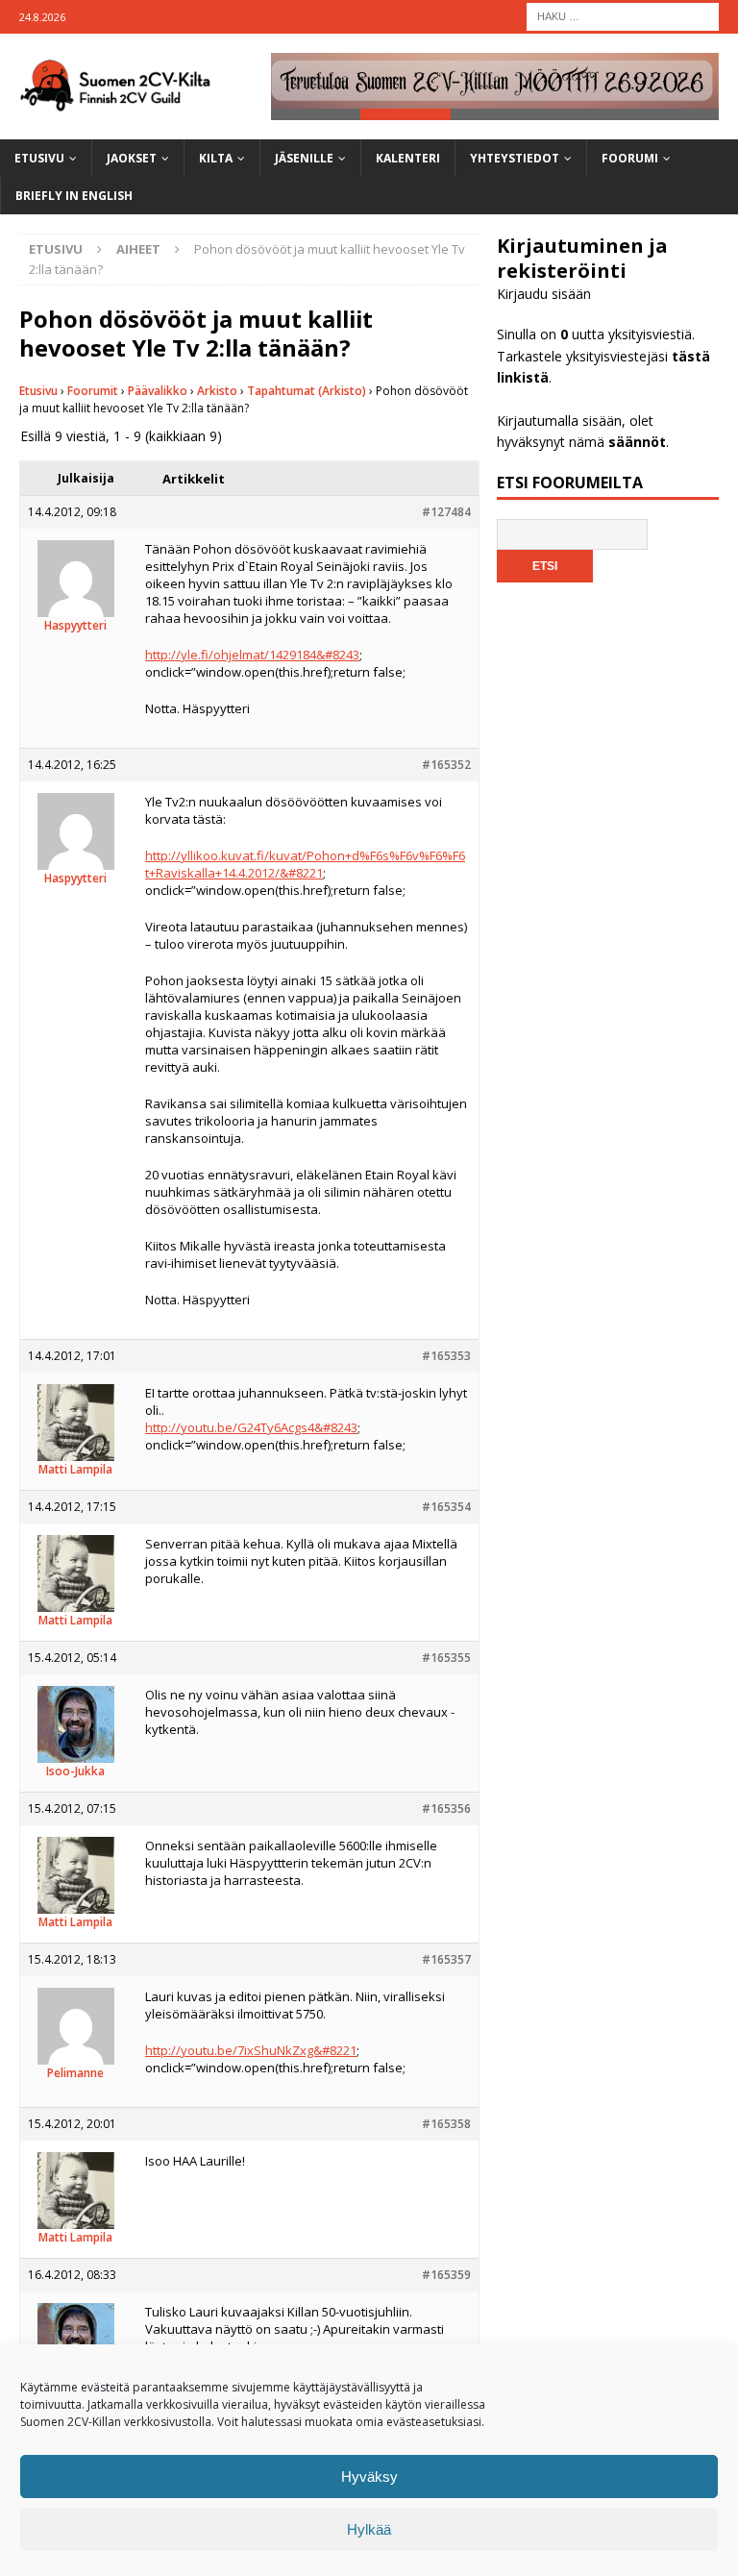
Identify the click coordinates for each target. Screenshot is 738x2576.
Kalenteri (408, 158)
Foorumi (630, 158)
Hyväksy (369, 2477)
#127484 (446, 512)
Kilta (216, 158)
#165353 (446, 1356)
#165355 (446, 1658)
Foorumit (93, 391)
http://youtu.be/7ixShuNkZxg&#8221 (251, 2050)
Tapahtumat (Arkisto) (307, 391)
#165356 (446, 1808)
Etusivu (39, 158)
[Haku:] (623, 15)
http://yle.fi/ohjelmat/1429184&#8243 (252, 655)
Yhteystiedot (515, 158)
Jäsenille (304, 158)
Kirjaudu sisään (544, 294)
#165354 (446, 1507)
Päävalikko (158, 391)
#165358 (446, 2124)
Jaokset (132, 158)
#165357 (446, 1959)
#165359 (446, 2275)
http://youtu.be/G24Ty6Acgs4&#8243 (251, 1427)
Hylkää (369, 2529)
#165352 (446, 765)
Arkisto (217, 391)
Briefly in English (74, 196)
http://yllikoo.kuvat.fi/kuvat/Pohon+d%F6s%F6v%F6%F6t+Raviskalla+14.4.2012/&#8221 (305, 864)
